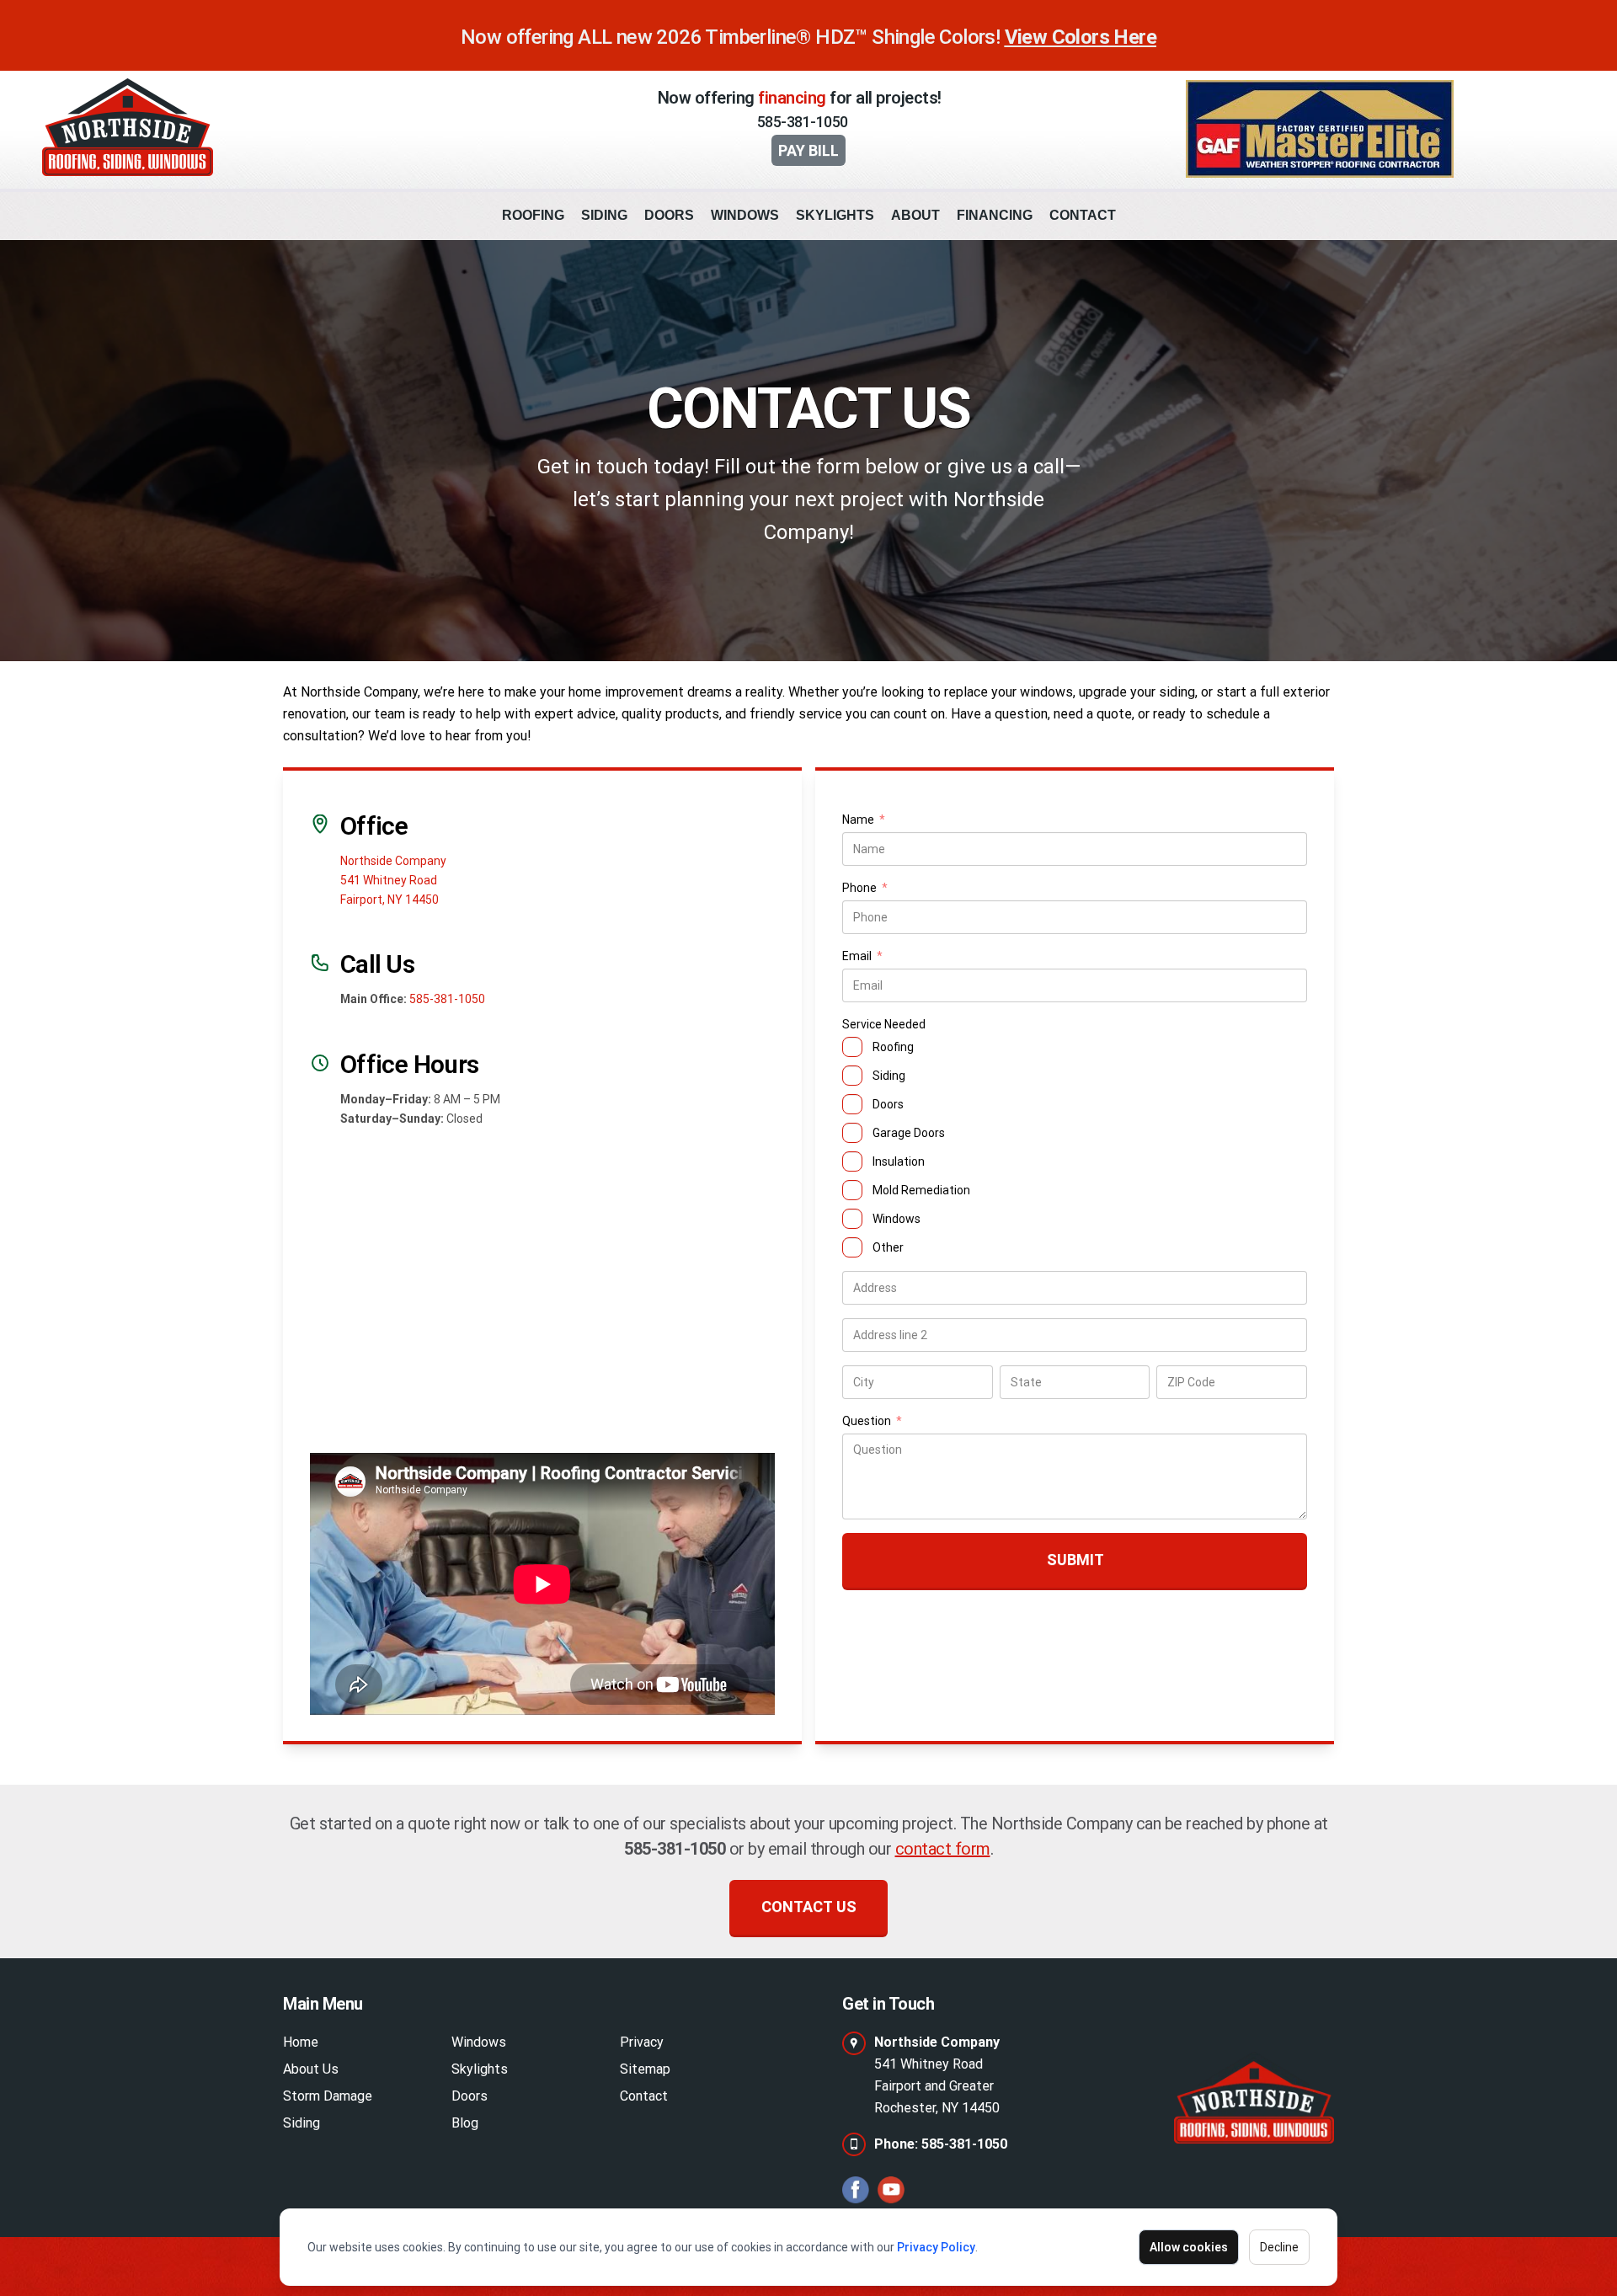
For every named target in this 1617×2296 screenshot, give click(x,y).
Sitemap (645, 2069)
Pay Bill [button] (808, 150)
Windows (745, 215)
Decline (1279, 2247)
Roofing (533, 215)
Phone (865, 889)
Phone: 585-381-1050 (941, 2144)
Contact (1083, 215)
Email (862, 957)
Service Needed (884, 1024)
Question (872, 1422)
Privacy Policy (936, 2247)
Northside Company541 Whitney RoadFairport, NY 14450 (393, 880)
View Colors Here (1081, 37)
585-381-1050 (803, 122)
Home (301, 2042)
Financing (995, 215)
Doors (669, 215)
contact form (943, 1849)
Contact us (809, 1906)
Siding (604, 215)
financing (792, 98)
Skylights (835, 215)
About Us (311, 2069)
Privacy (642, 2042)
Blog (465, 2123)
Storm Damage (328, 2096)
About (915, 215)
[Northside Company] (1254, 2098)
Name (864, 821)
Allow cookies (1189, 2247)
